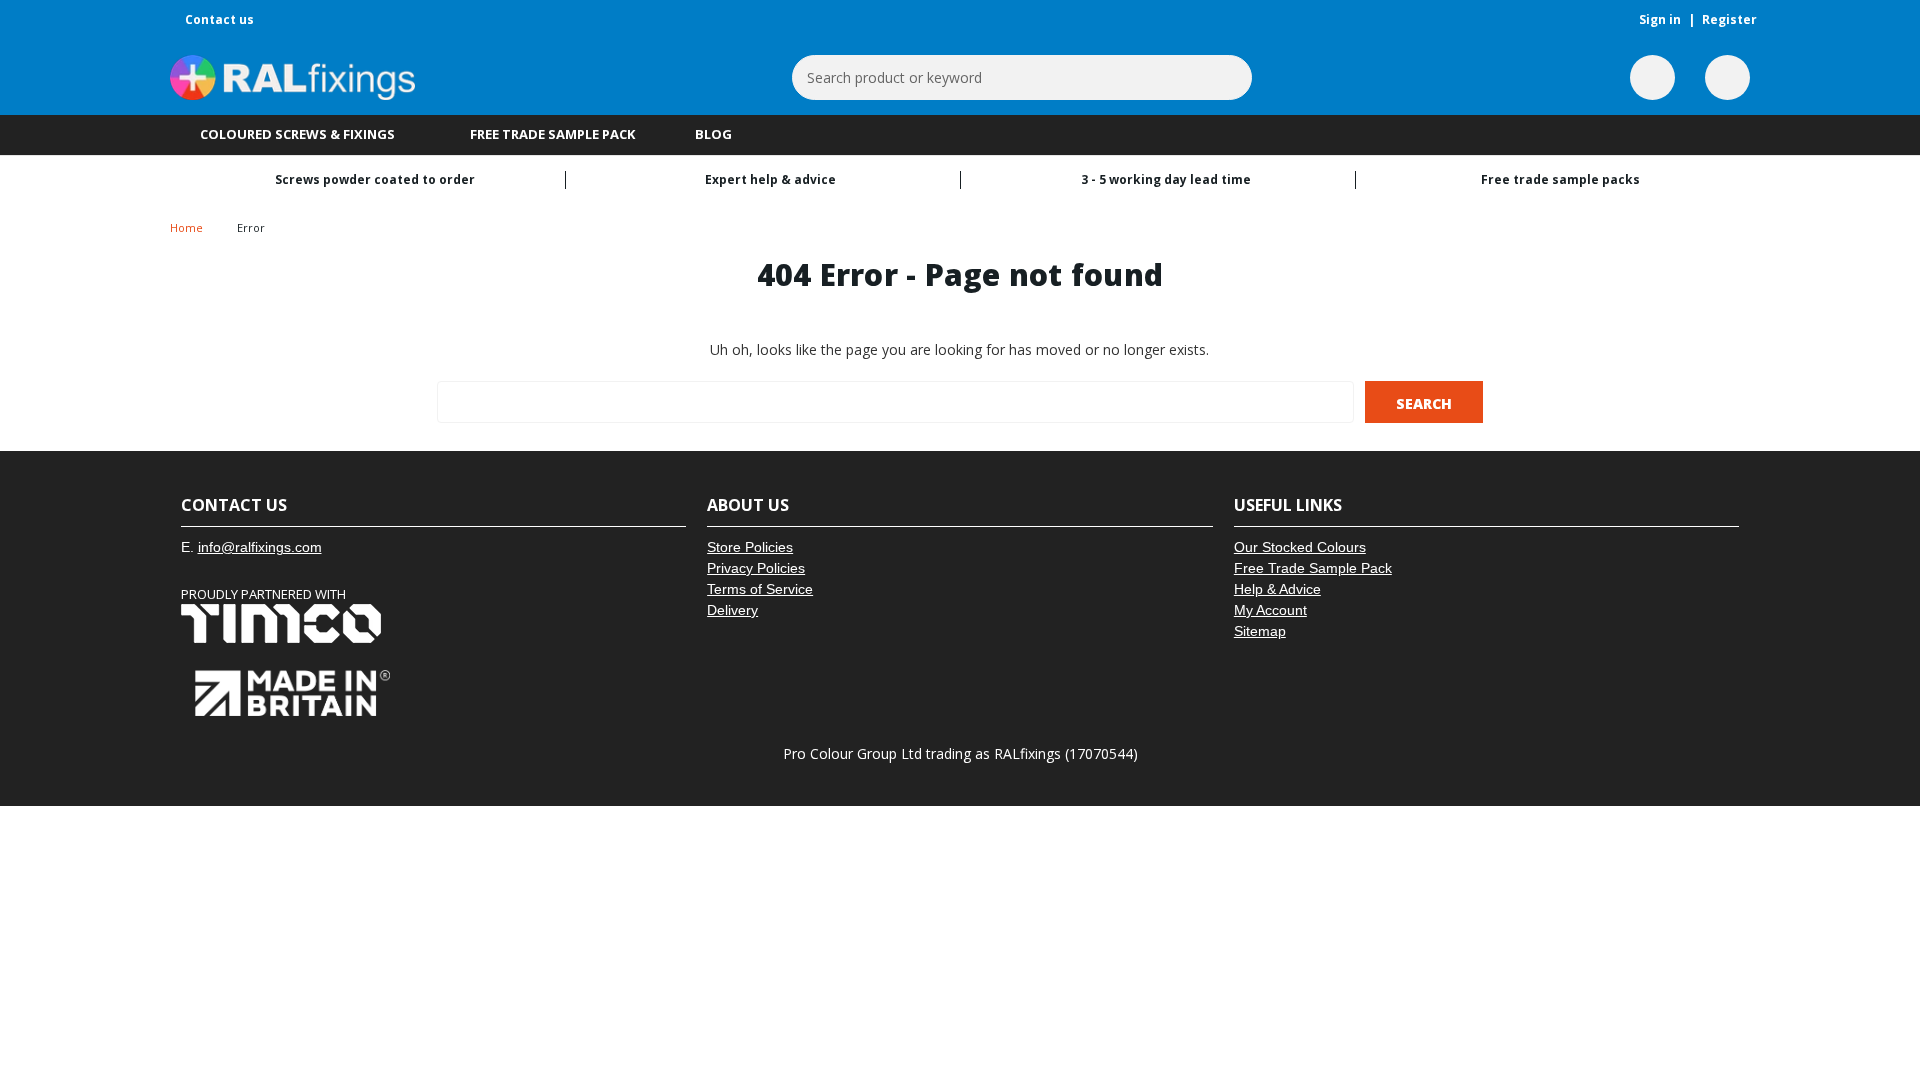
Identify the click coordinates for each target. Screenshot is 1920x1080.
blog (713, 134)
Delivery (732, 610)
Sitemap (1260, 631)
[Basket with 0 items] (1727, 77)
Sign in (1660, 19)
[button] (434, 623)
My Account (1270, 610)
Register (1729, 19)
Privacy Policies (756, 568)
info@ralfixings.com (260, 547)
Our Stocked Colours (1300, 547)
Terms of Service (760, 589)
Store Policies (750, 547)
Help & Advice (1277, 589)
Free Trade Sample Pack (552, 134)
